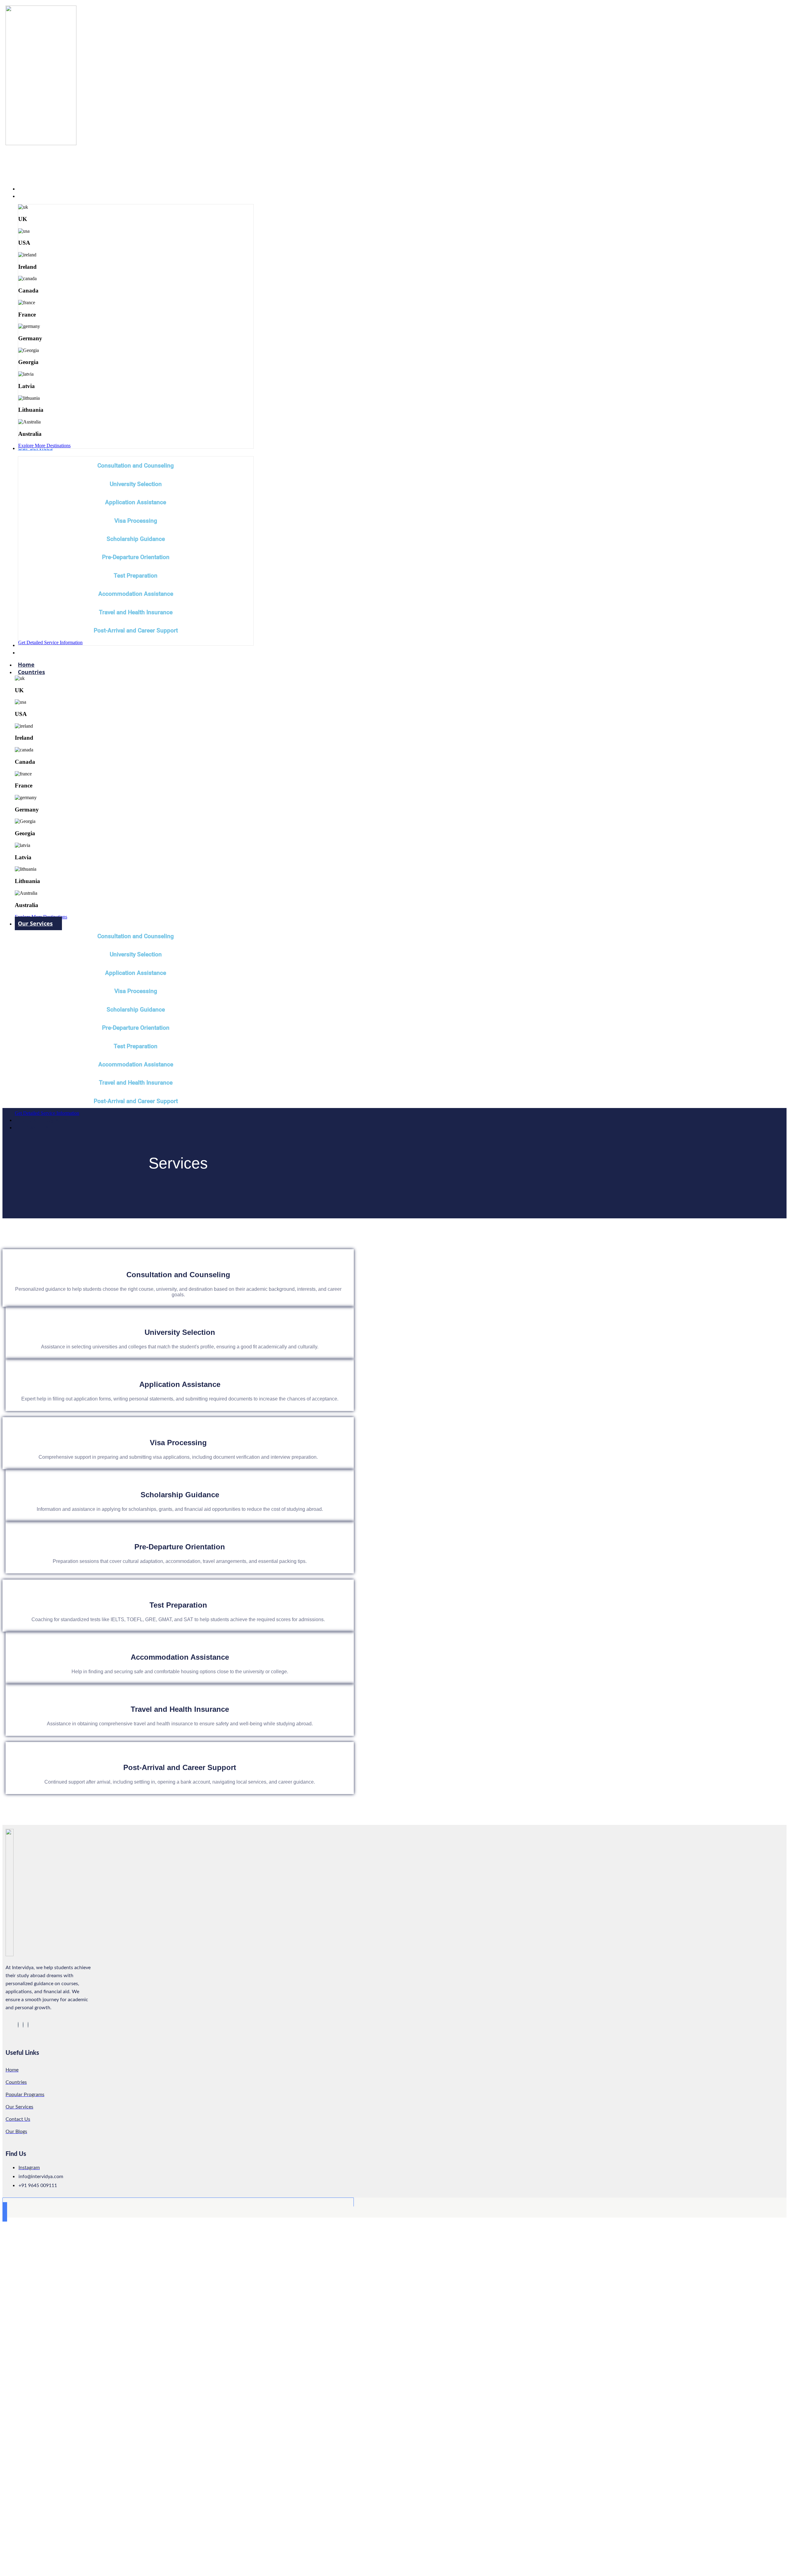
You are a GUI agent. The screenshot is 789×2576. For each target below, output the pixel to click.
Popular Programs (43, 1120)
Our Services (35, 923)
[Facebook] (28, 2025)
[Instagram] (23, 2025)
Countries (31, 672)
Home (26, 664)
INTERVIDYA (34, 164)
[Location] (18, 2025)
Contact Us (33, 1127)
